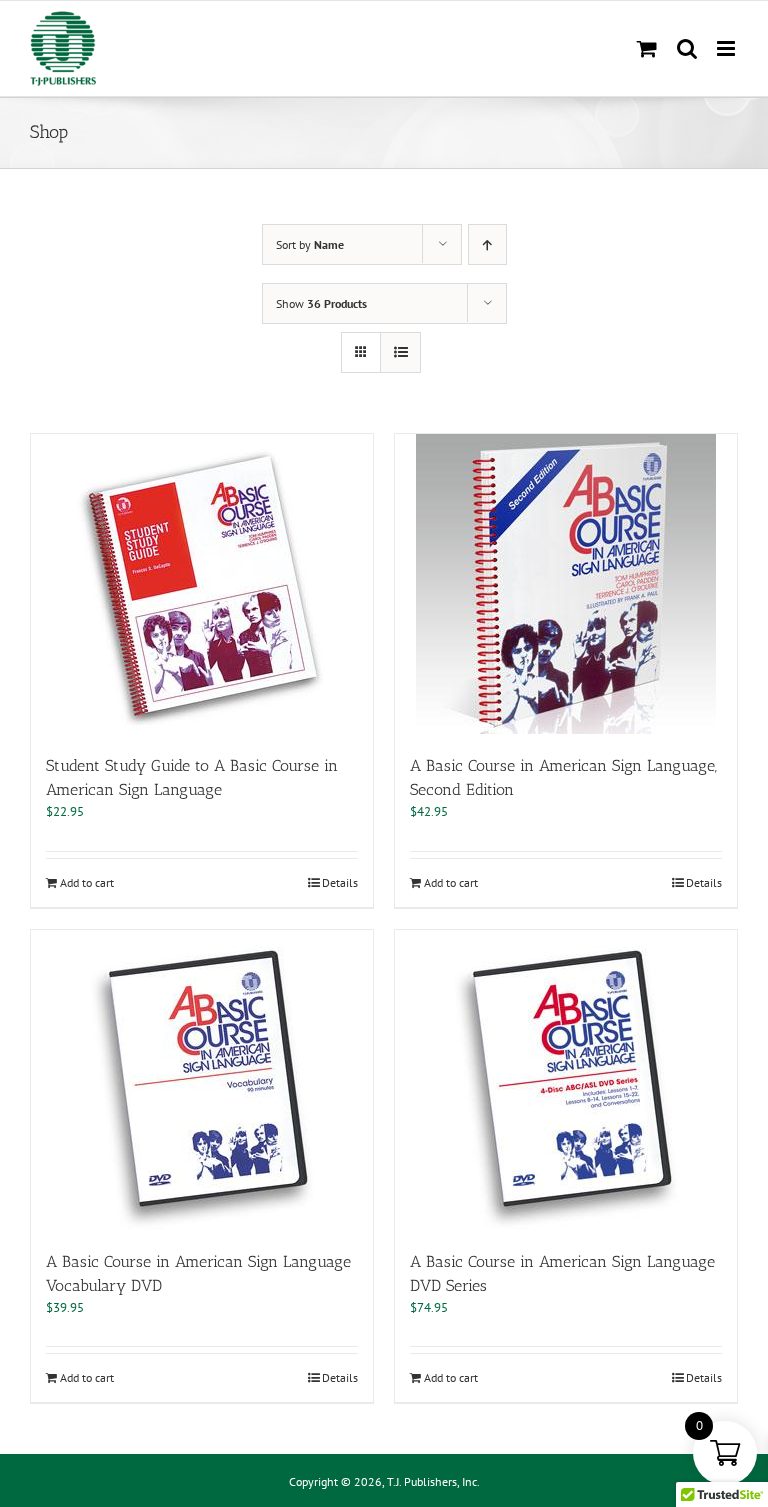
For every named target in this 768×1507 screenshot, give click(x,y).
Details (340, 882)
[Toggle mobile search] (687, 48)
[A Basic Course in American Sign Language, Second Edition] (566, 584)
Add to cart (87, 882)
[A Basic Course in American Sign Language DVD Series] (566, 1080)
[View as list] (400, 352)
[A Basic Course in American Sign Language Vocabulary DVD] (202, 1080)
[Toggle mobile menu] (727, 48)
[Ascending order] (487, 244)
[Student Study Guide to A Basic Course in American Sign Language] (202, 584)
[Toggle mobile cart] (647, 48)
